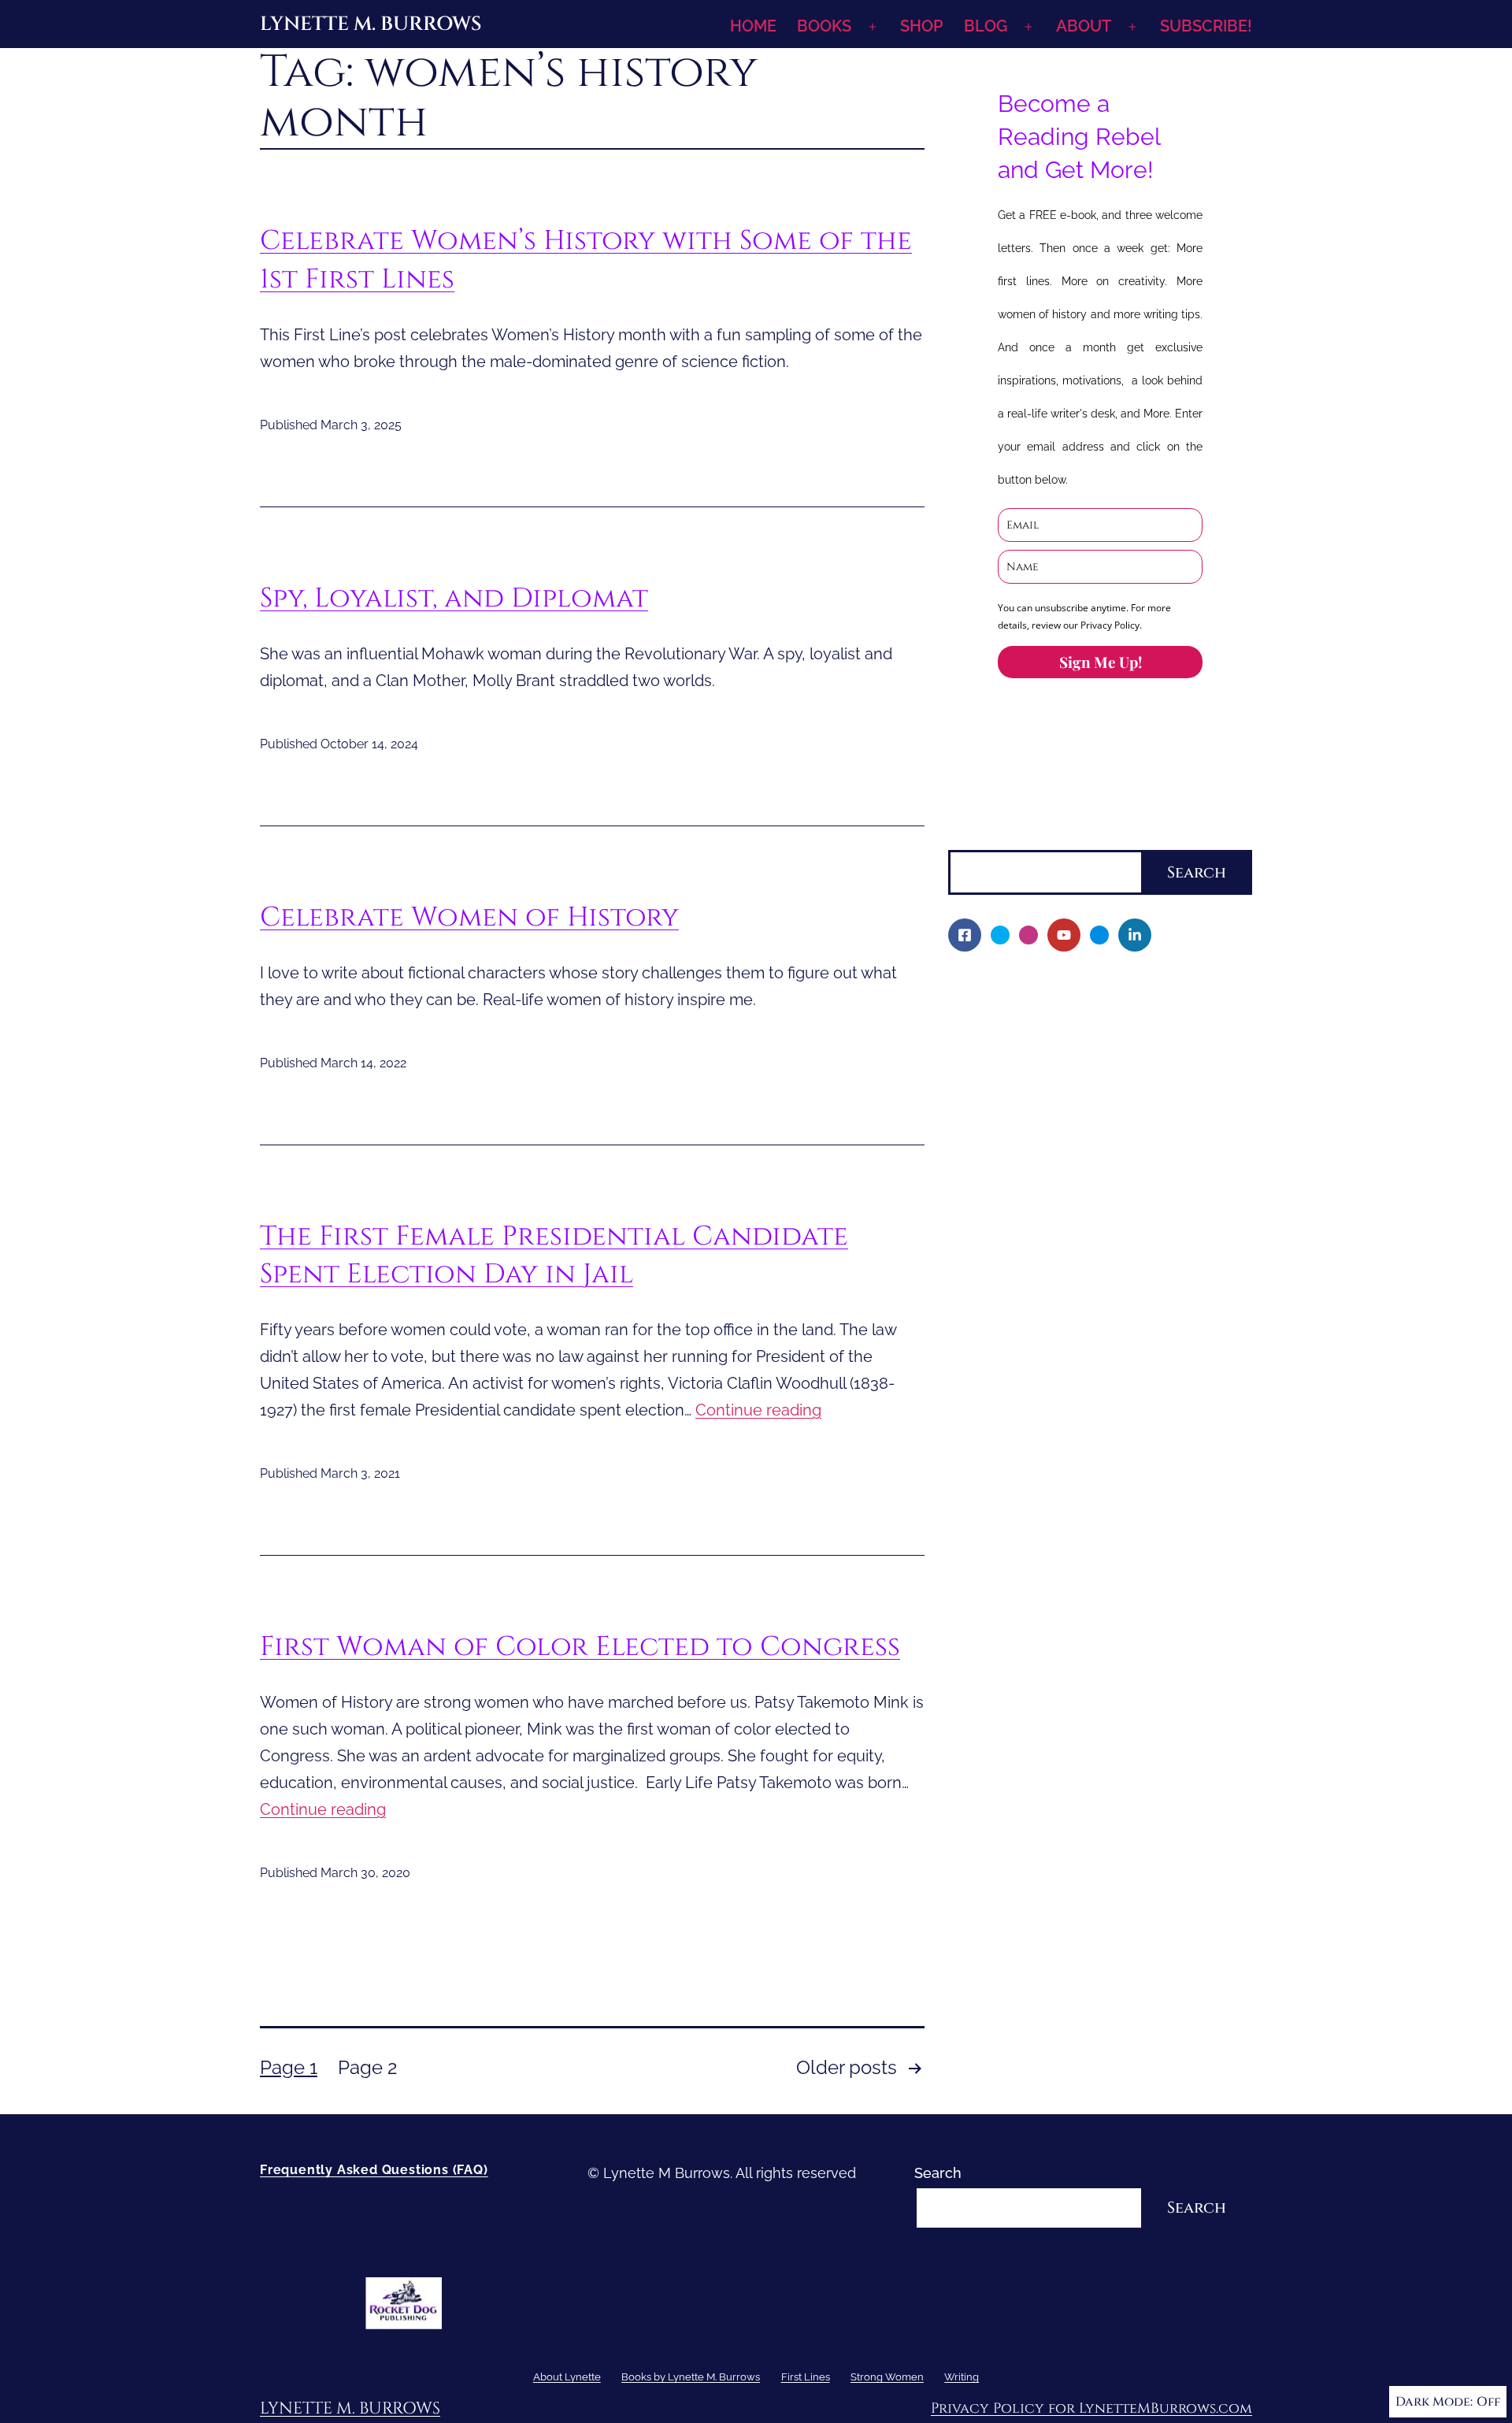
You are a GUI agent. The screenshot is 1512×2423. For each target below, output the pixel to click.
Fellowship (995, 1069)
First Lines (982, 1284)
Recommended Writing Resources (1073, 1365)
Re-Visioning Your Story (1036, 1419)
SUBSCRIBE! (1206, 26)
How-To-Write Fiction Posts (1049, 1392)
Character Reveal (1016, 1176)
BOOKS (824, 26)
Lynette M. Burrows (371, 24)
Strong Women (999, 1311)
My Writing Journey (1023, 1015)
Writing (972, 1338)
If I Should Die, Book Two (1041, 1150)
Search (972, 838)
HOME (753, 26)
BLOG (986, 26)
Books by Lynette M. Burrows (1046, 1042)
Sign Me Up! (1101, 662)
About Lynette (996, 988)
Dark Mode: (1434, 2402)
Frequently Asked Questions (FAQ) (374, 2170)
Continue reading (758, 1410)
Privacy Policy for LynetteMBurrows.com (1091, 2408)
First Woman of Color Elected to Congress (580, 1647)
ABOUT (1084, 26)
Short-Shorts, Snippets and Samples (1079, 1231)
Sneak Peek (998, 1258)
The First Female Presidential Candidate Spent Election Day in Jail (554, 1256)
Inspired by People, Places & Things (1077, 1203)
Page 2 (368, 2067)
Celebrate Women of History (469, 917)
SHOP (921, 26)
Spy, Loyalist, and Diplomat (454, 598)
